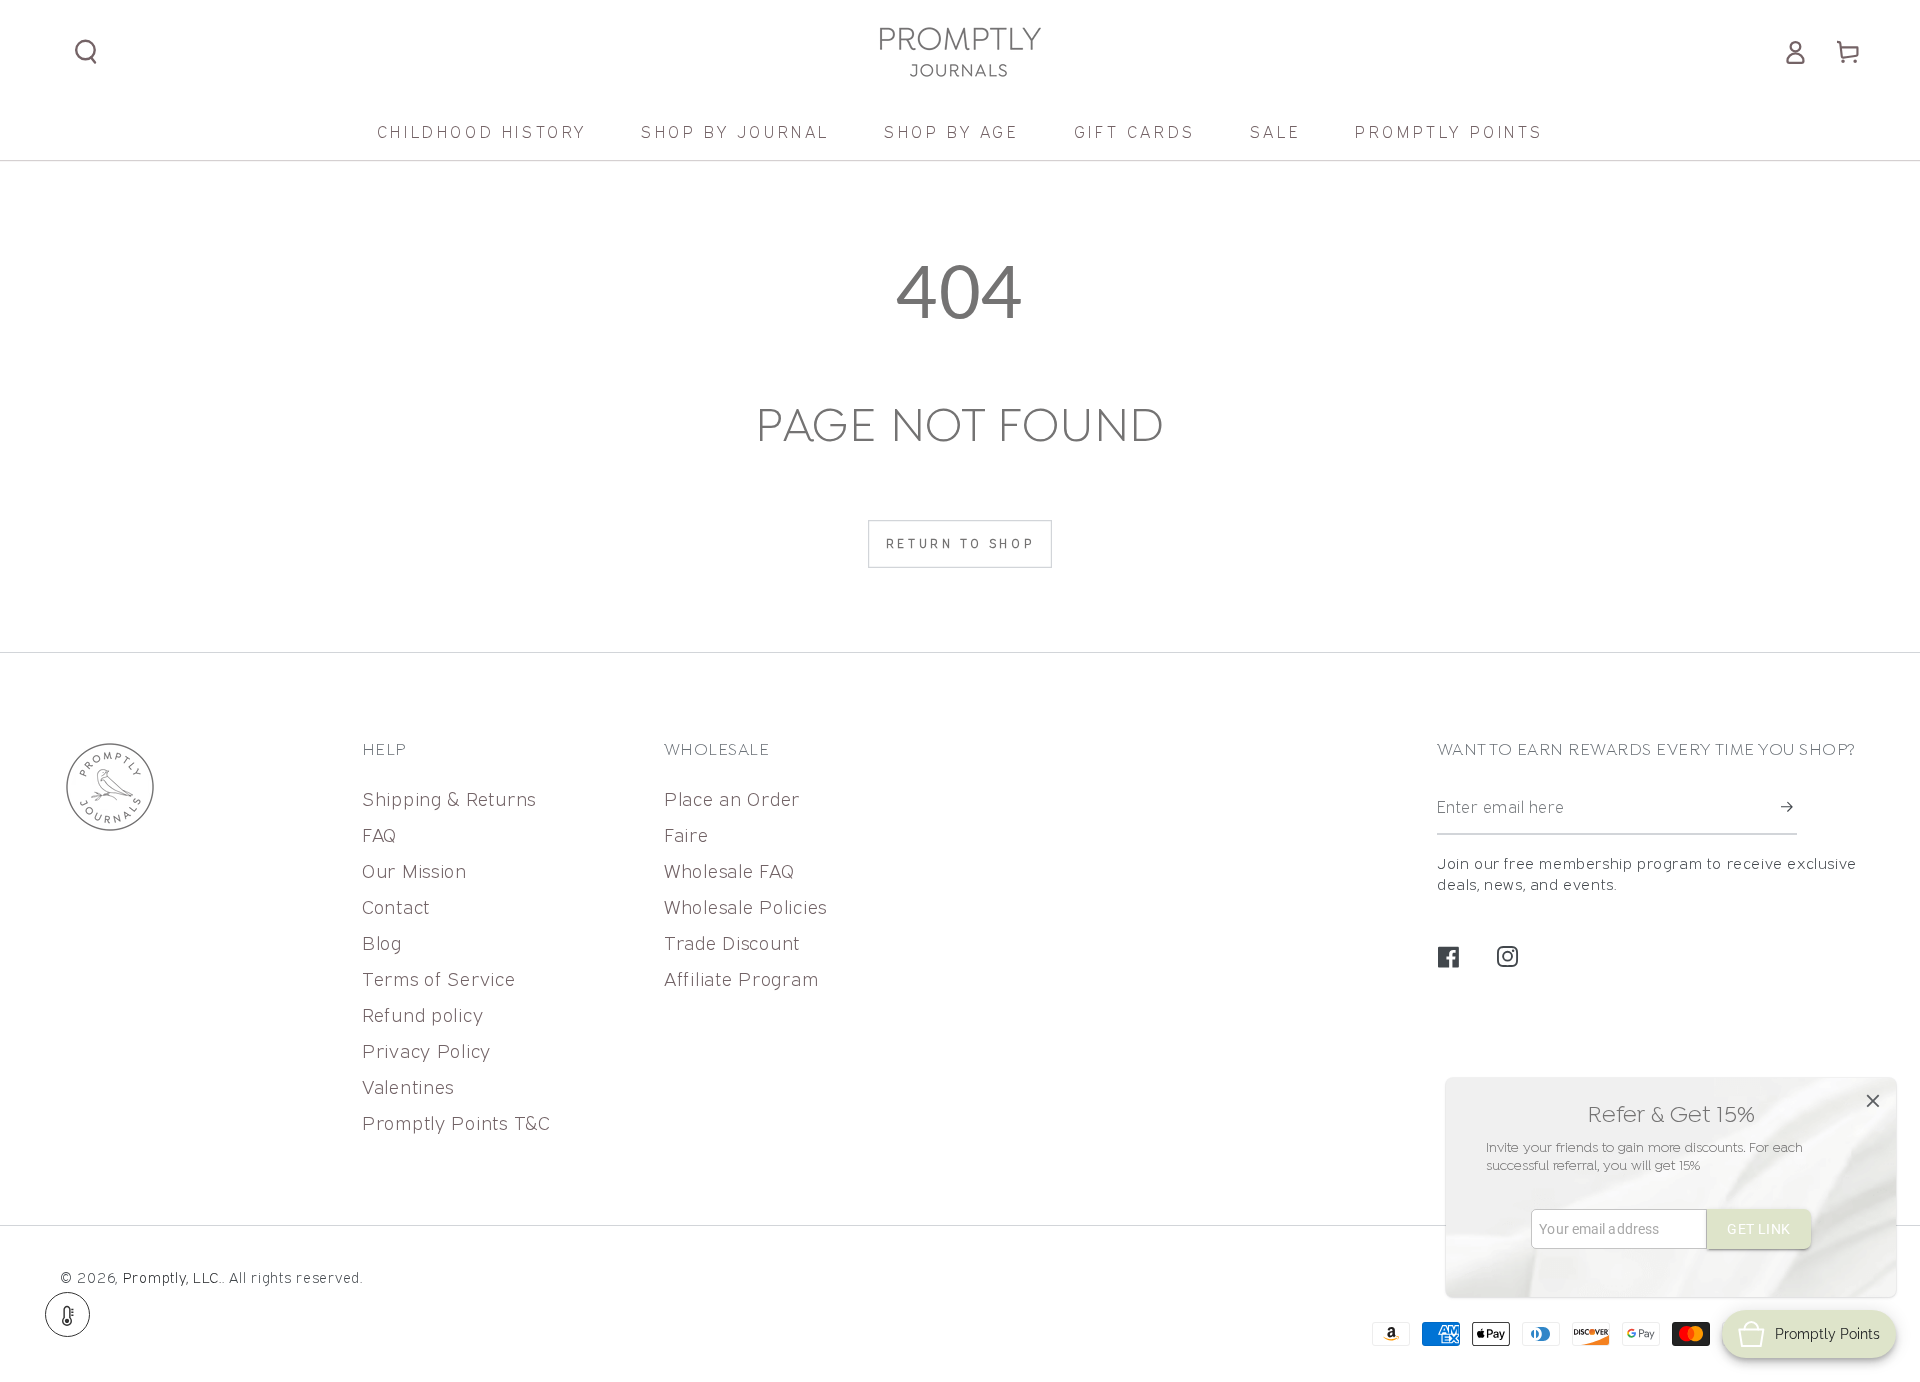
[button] (86, 52)
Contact (396, 906)
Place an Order (732, 798)
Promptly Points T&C (456, 1122)
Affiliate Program (741, 978)
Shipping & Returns (449, 798)
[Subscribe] (1789, 807)
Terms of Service (439, 978)
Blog (382, 942)
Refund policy (422, 1014)
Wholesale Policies (745, 906)
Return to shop (960, 543)
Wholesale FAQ (729, 870)
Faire (686, 834)
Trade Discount (732, 942)
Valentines (408, 1086)
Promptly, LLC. (172, 1277)
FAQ (379, 834)
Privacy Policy (426, 1050)
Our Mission (414, 870)
